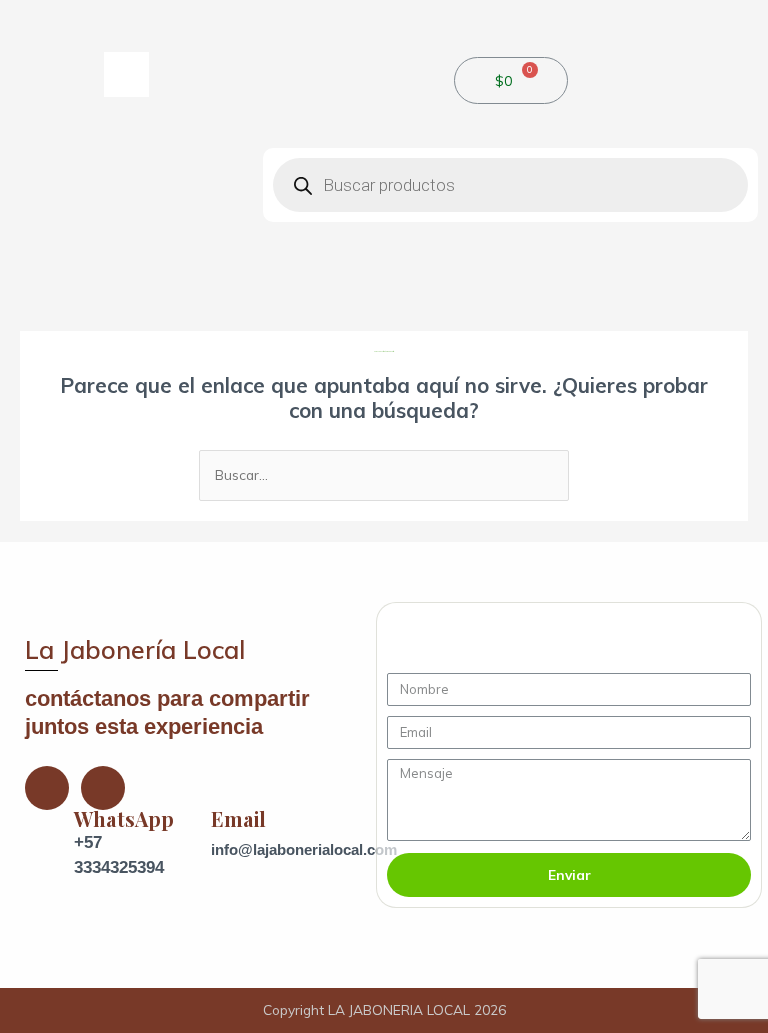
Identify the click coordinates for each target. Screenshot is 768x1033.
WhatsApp (124, 818)
